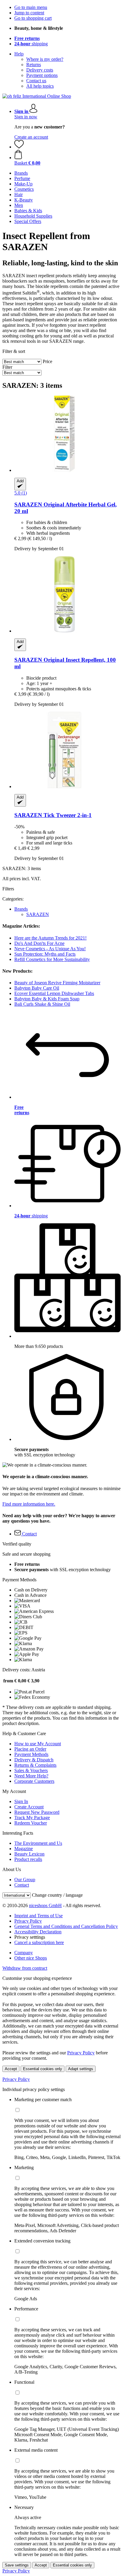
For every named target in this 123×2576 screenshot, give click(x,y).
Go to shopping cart (33, 18)
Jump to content (29, 13)
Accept (11, 2069)
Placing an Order (30, 1749)
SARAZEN (38, 914)
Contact (22, 1885)
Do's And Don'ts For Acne (39, 943)
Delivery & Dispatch (34, 1760)
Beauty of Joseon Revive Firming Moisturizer (57, 983)
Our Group (25, 1880)
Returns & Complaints (35, 1765)
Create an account (31, 137)
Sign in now (26, 117)
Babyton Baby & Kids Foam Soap (47, 999)
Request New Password (37, 1812)
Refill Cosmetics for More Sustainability (52, 959)
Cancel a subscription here (39, 1942)
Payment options (42, 75)
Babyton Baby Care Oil (37, 988)
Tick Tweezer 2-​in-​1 (53, 815)
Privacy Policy (28, 1921)
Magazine (24, 1849)
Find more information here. (29, 1504)
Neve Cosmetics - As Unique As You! (50, 949)
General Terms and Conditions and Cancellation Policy (66, 1926)
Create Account (29, 1807)
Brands (21, 909)
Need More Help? (31, 1776)
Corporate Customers (34, 1781)
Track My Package (32, 1818)
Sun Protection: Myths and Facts (45, 954)
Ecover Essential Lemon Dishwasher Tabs (54, 993)
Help (19, 54)
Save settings (17, 2565)
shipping (31, 44)
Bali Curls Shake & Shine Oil (42, 1004)
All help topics (40, 86)
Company (24, 1953)
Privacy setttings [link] (30, 1937)
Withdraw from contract (25, 1968)
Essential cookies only (43, 2069)
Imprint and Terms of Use (39, 1916)
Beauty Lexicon (29, 1854)
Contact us (36, 81)
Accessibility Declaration (38, 1932)
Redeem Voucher (31, 1823)
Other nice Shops (31, 1958)
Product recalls (28, 1859)
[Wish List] (19, 147)
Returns (34, 65)
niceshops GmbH (45, 1905)
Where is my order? (45, 59)
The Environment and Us (38, 1843)
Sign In (21, 1801)
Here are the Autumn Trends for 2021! (50, 938)
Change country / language (57, 1895)
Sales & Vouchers (31, 1770)
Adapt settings (81, 2069)
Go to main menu (31, 7)
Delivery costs (40, 70)
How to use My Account (38, 1744)
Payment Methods (31, 1754)
